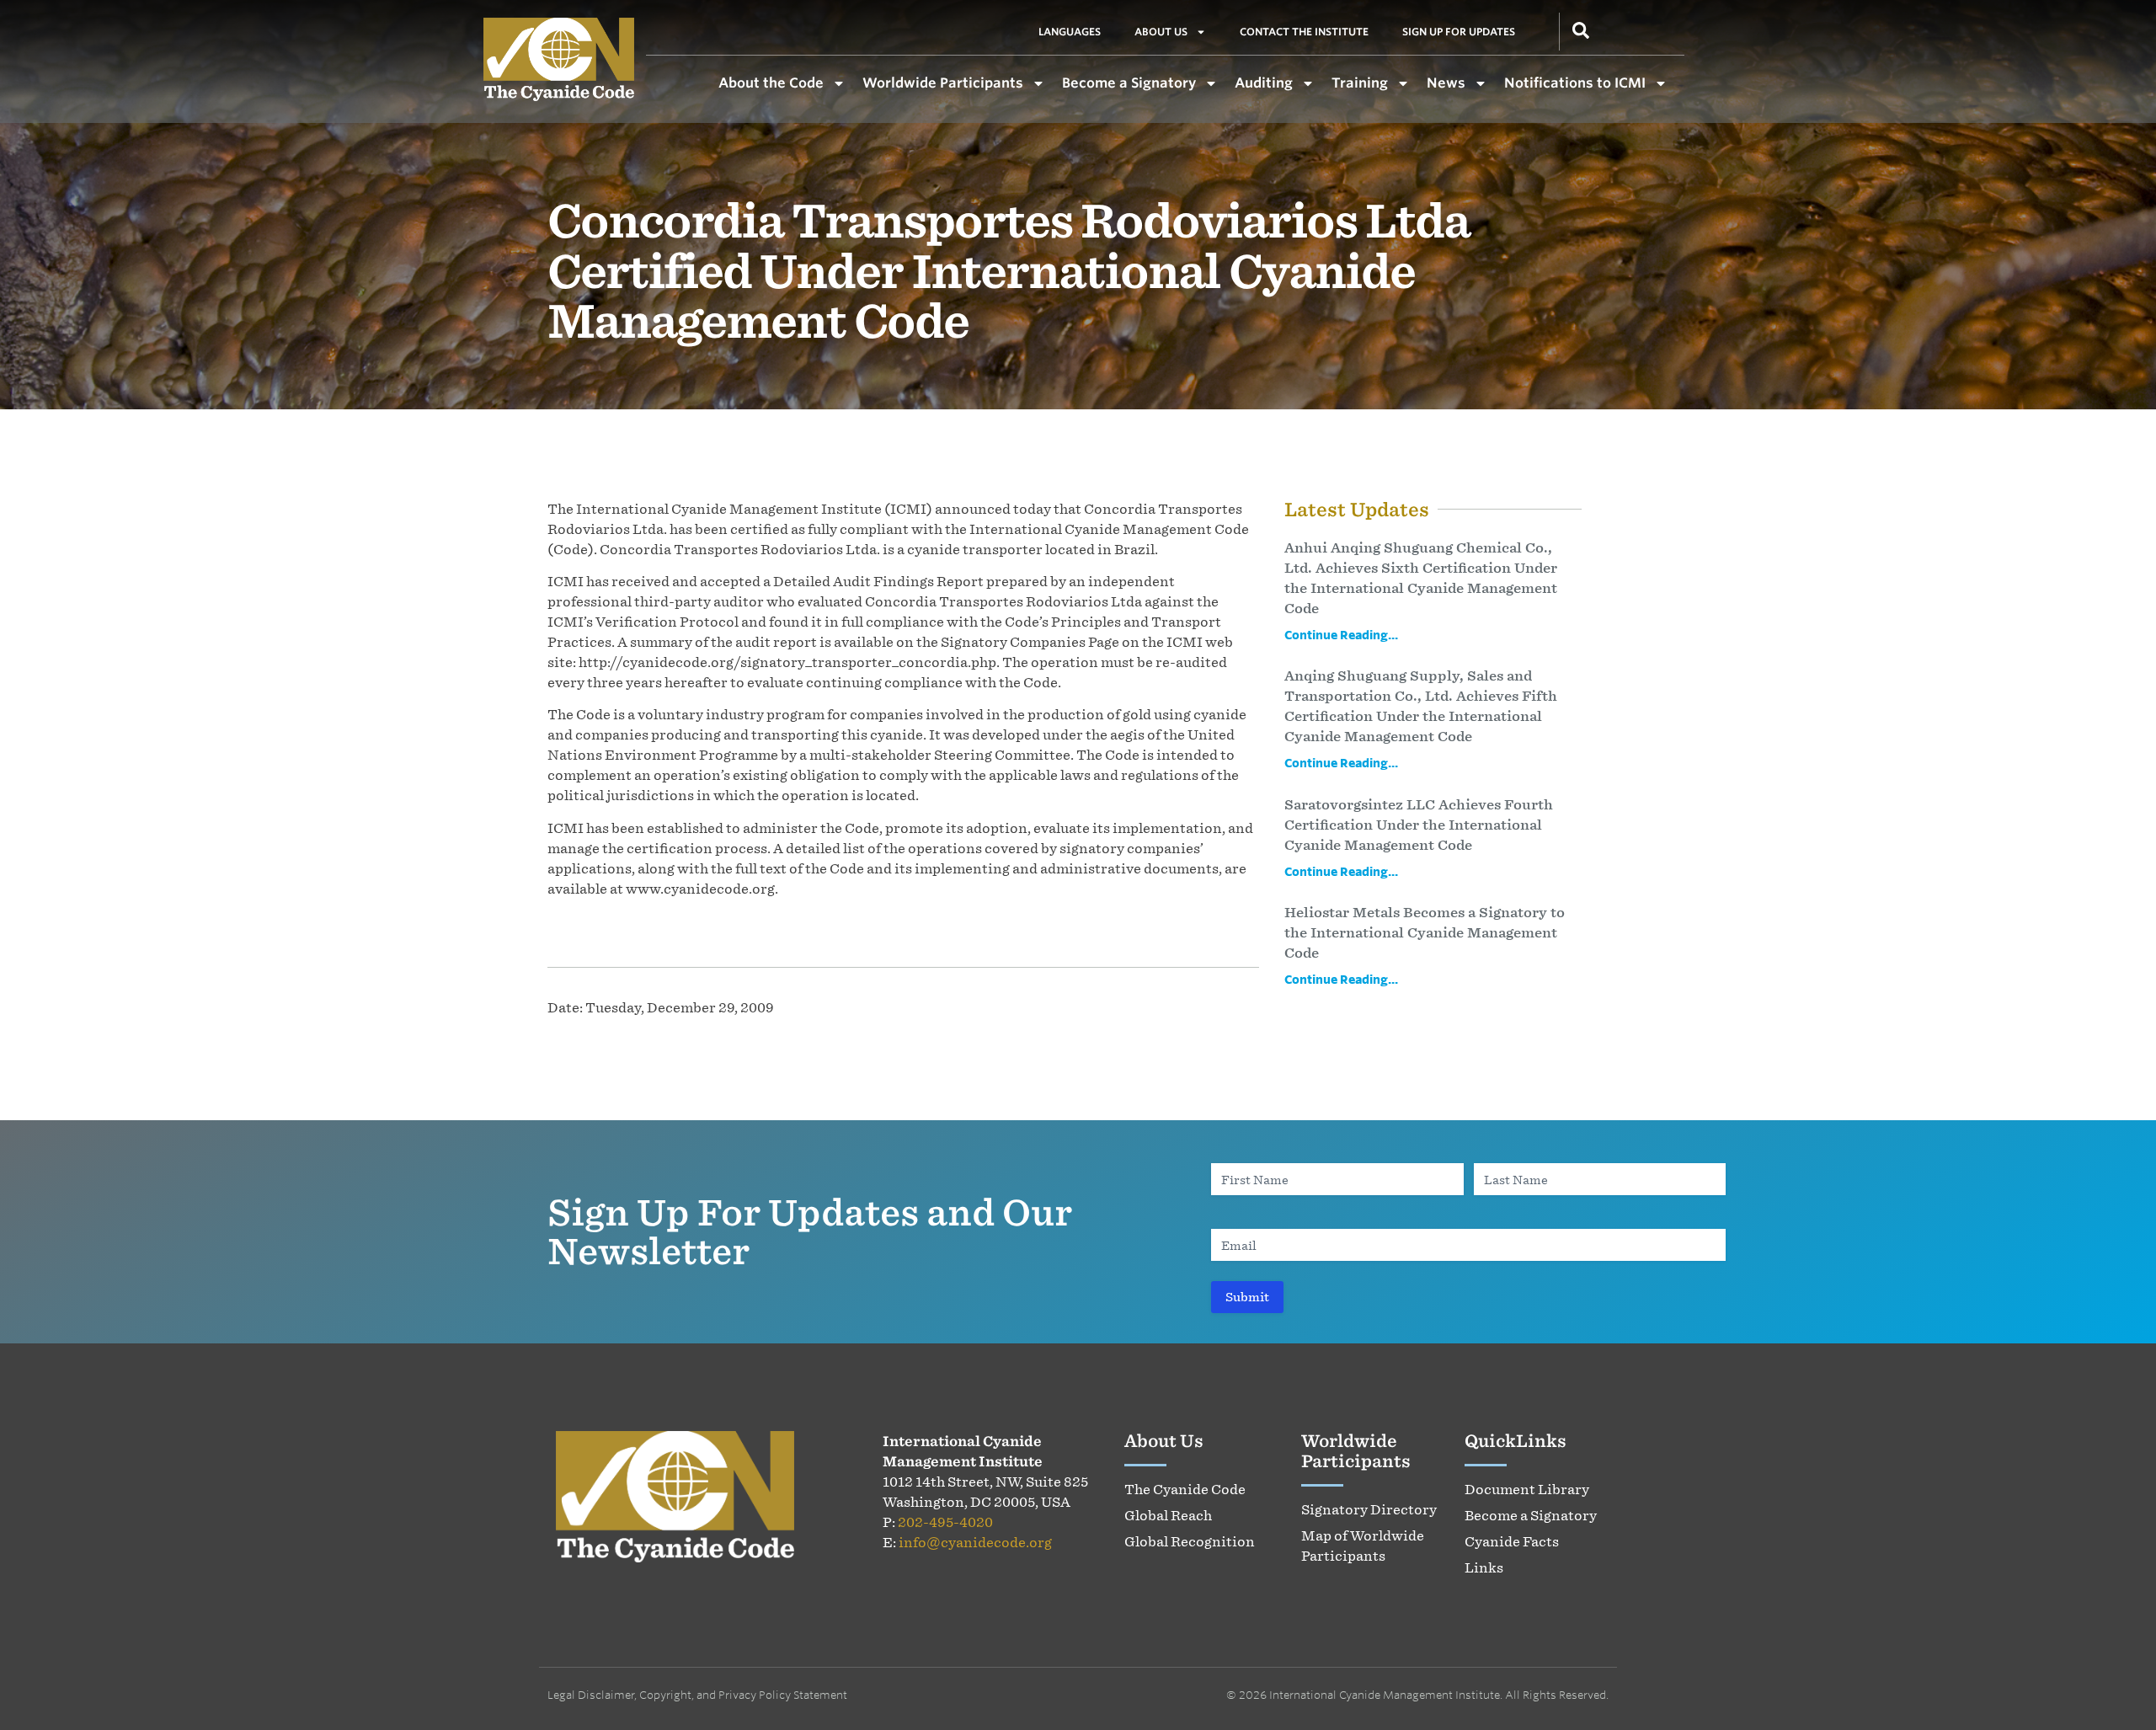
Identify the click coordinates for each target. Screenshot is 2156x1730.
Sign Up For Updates (1459, 32)
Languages (1070, 32)
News (1446, 83)
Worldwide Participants (943, 83)
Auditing (1264, 83)
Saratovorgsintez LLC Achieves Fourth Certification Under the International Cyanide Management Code (1419, 825)
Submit (1247, 1297)
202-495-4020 (945, 1522)
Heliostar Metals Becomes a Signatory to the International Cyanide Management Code (1425, 932)
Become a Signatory (1129, 83)
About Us (1161, 32)
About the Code (771, 83)
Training (1360, 83)
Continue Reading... (1341, 635)
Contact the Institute (1304, 32)
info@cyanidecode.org (975, 1542)
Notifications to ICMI (1575, 83)
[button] (1581, 29)
